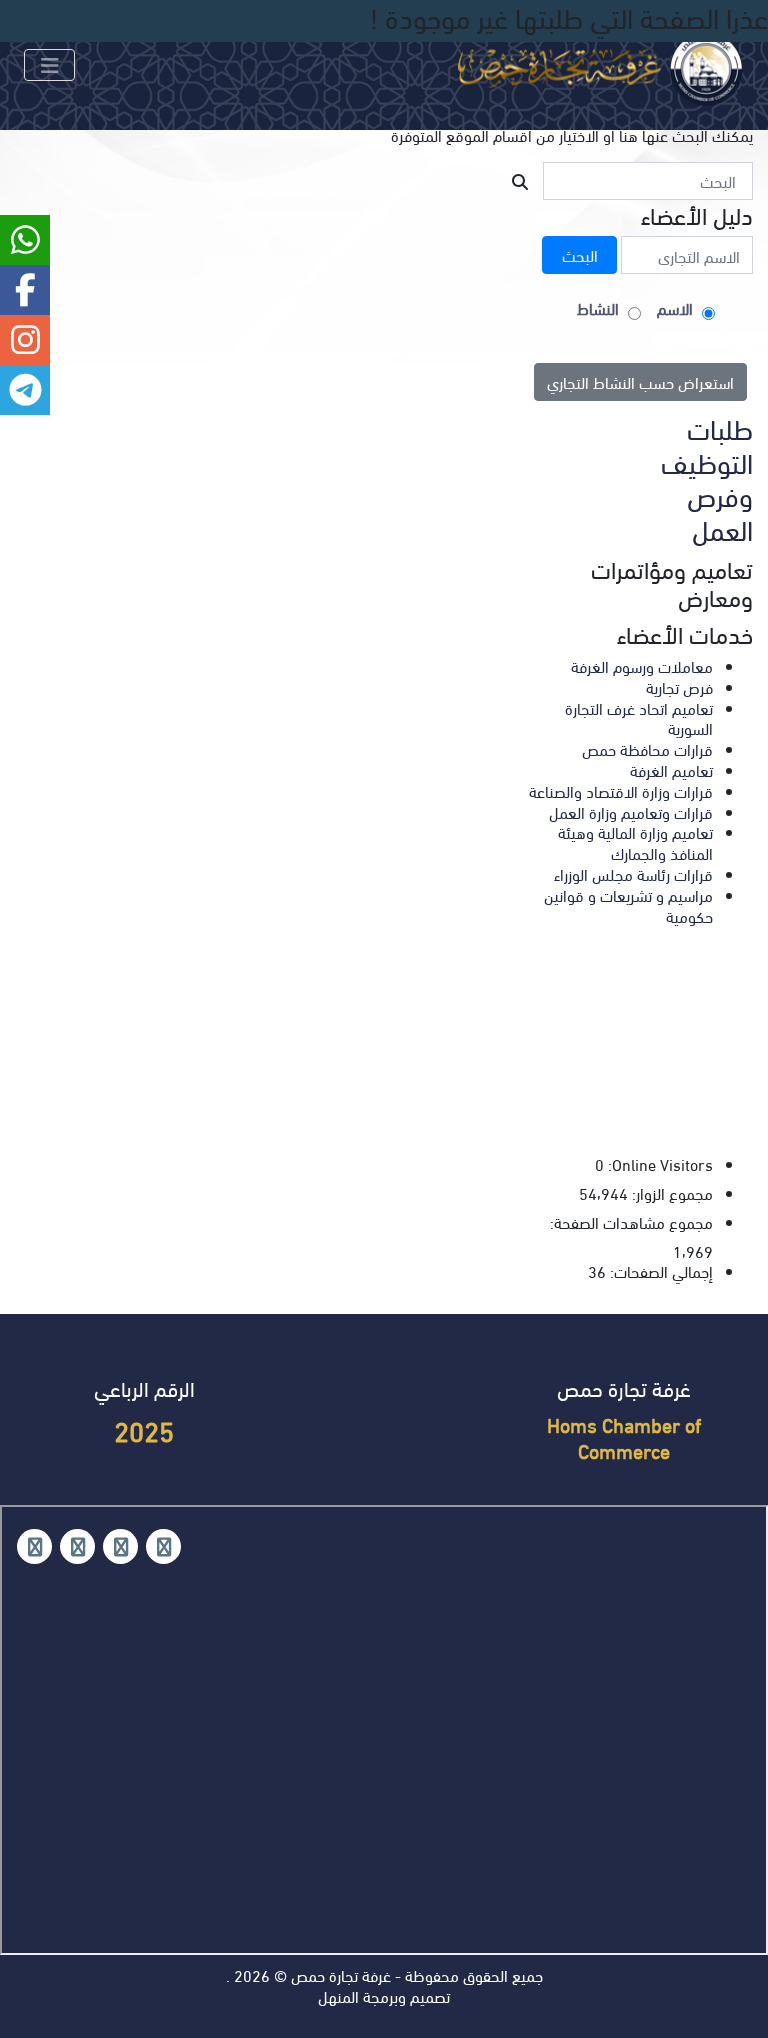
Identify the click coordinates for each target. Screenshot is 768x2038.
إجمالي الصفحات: (659, 1271)
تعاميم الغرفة (671, 769)
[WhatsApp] (77, 1546)
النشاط (598, 308)
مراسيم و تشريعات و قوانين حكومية (628, 905)
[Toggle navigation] (49, 65)
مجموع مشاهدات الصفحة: (629, 1222)
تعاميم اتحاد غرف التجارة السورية (639, 718)
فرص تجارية (679, 686)
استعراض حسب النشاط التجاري (640, 381)
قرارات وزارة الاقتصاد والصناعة (621, 790)
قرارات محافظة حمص (647, 748)
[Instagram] (120, 1546)
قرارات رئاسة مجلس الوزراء (633, 873)
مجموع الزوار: (670, 1193)
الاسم (675, 308)
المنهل (338, 1995)
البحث (580, 254)
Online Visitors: (658, 1164)
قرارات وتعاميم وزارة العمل (631, 811)
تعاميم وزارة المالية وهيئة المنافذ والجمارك (635, 842)
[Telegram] (34, 1546)
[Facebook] (163, 1546)
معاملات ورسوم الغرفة (642, 665)
